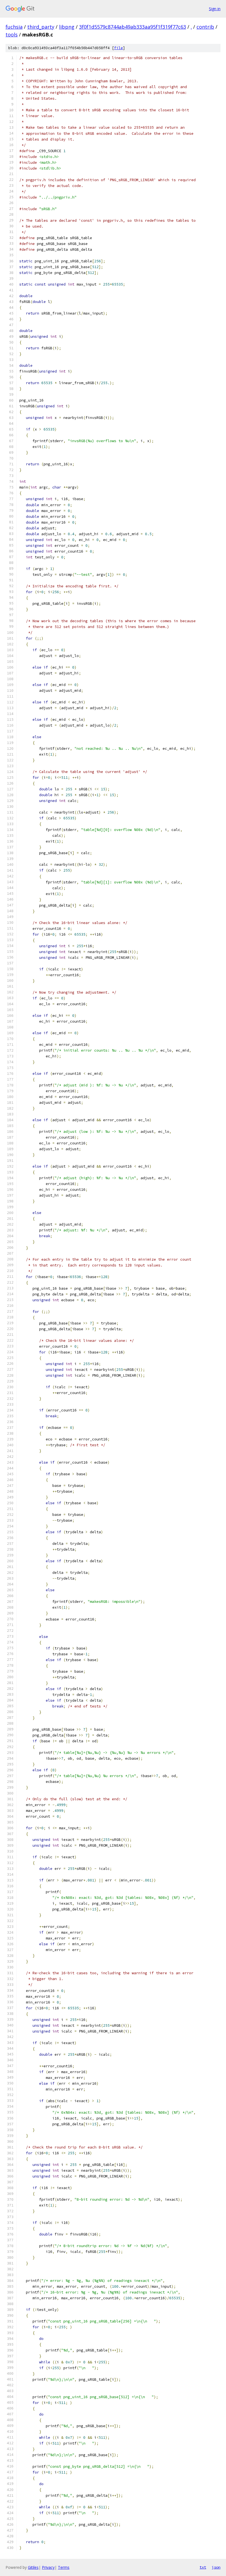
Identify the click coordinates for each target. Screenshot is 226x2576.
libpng (67, 27)
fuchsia (14, 27)
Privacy (48, 2567)
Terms (64, 2567)
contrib (205, 27)
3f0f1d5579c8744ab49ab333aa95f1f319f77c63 (133, 27)
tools (12, 35)
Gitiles (33, 2567)
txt (203, 2567)
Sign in (215, 9)
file (119, 48)
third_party (41, 27)
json (216, 2567)
